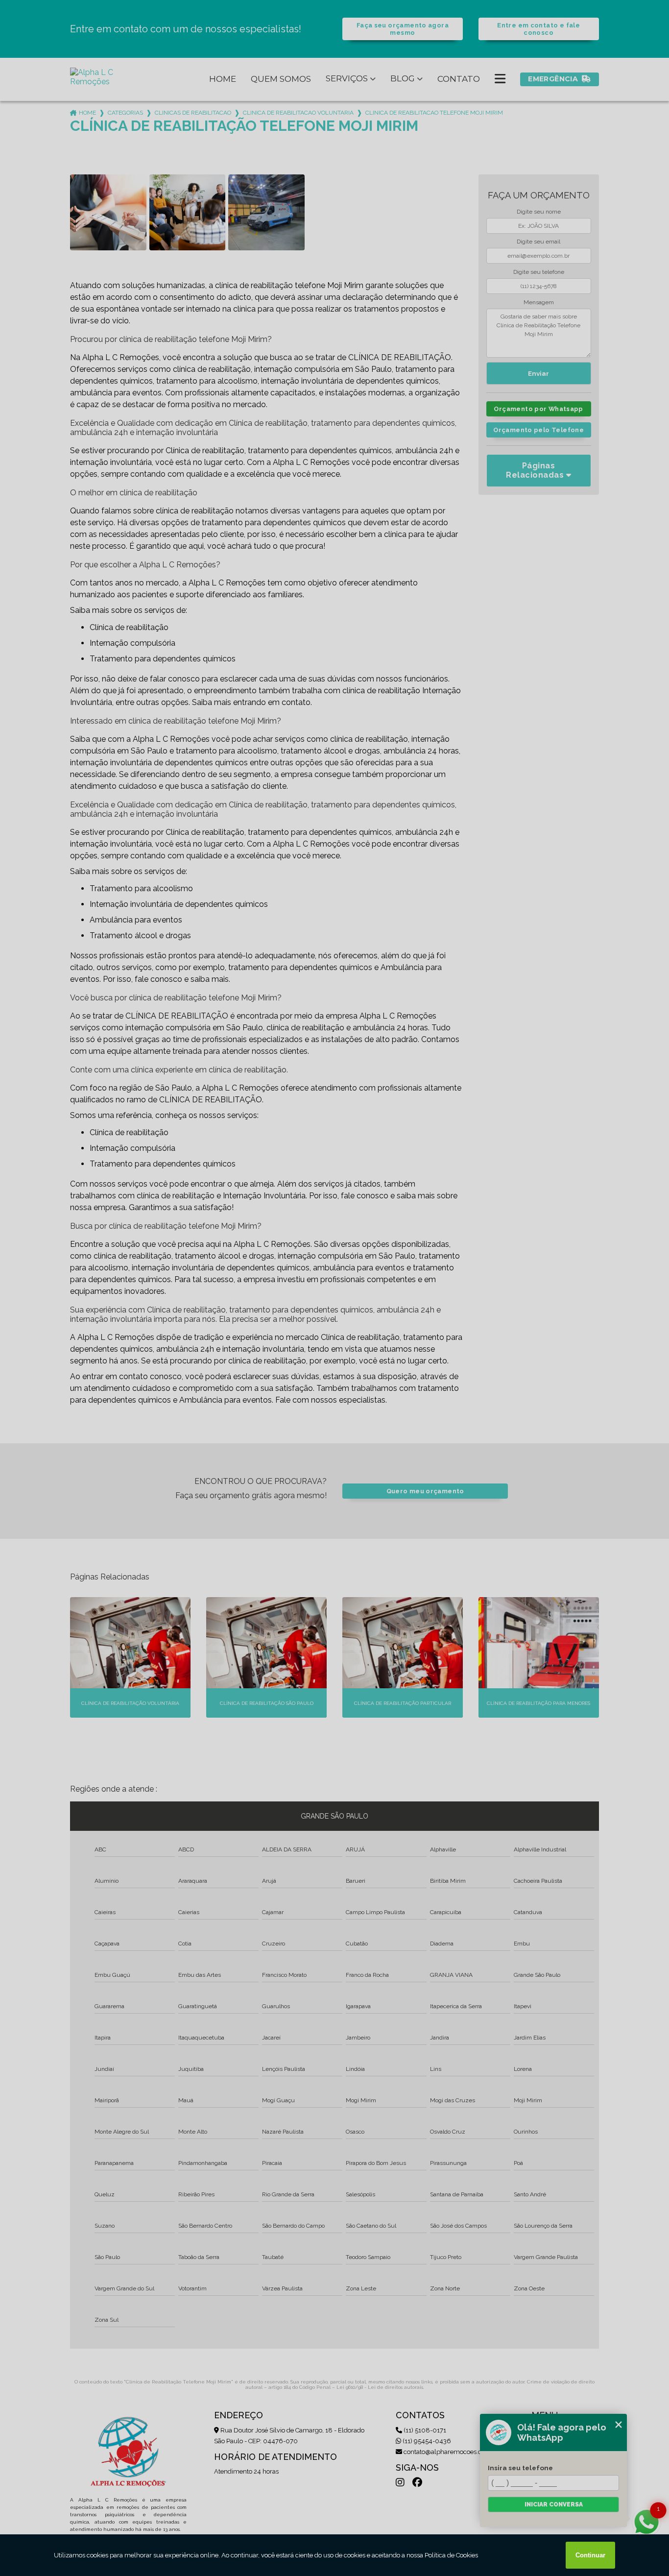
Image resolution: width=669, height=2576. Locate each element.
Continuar (590, 2555)
